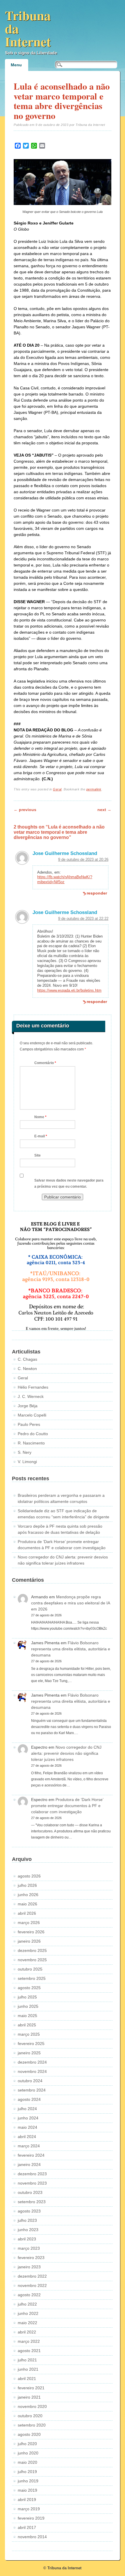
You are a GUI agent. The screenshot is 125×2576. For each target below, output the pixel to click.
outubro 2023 (30, 2192)
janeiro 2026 (29, 1941)
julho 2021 (27, 2360)
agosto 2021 (29, 2351)
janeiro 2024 (29, 2165)
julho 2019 (27, 2472)
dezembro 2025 (32, 1950)
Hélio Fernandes (33, 1387)
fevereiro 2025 (31, 2044)
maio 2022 (27, 2323)
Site (37, 1155)
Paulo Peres (29, 1424)
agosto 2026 (29, 1876)
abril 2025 (27, 2025)
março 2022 (29, 2341)
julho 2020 (27, 2444)
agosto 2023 (29, 2211)
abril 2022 (27, 2332)
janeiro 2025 (29, 2053)
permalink (94, 789)
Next (104, 810)
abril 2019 (27, 2500)
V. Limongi (27, 1462)
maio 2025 (27, 2016)
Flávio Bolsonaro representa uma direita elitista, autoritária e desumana (71, 1649)
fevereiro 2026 (31, 1932)
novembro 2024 (32, 2071)
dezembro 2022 (32, 2276)
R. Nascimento (31, 1443)
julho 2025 (27, 1997)
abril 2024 (27, 2137)
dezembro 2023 (32, 2174)
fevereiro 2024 (31, 2155)
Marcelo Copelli (32, 1415)
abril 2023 (27, 2239)
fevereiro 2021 (31, 2388)
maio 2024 (27, 2127)
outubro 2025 (30, 1969)
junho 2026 (28, 1895)
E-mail (41, 1136)
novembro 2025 (32, 1960)
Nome (40, 1117)
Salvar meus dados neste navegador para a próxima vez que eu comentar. (69, 1183)
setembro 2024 (32, 2090)
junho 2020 (28, 2453)
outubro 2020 (30, 2416)
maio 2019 (27, 2490)
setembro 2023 (32, 2202)
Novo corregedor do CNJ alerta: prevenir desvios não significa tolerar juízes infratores (66, 1753)
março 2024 (29, 2146)
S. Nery (25, 1452)
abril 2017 (27, 2527)
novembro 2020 (32, 2406)
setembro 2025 (32, 1978)
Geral (57, 789)
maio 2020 (27, 2462)
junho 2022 (28, 2313)
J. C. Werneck (31, 1396)
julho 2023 (27, 2220)
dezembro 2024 (32, 2062)
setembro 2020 (32, 2425)
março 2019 (29, 2509)
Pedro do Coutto (33, 1434)
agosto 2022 (29, 2295)
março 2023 (29, 2248)
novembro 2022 (32, 2285)
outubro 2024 (30, 2081)
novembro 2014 (32, 2537)
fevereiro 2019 (31, 2518)
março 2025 (29, 2034)
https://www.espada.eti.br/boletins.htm (69, 990)
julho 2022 (27, 2304)
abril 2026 (27, 1913)
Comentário (45, 1063)
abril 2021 (27, 2379)
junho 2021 (28, 2369)
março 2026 (29, 1923)
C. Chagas (27, 1359)
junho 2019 (28, 2481)
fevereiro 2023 (31, 2258)
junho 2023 (28, 2230)
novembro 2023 (32, 2183)
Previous (25, 810)
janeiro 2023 (29, 2267)
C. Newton (27, 1369)
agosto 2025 (29, 1988)
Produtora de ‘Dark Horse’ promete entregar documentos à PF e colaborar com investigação (67, 1806)
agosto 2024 (29, 2099)
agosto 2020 (29, 2434)
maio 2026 (27, 1904)
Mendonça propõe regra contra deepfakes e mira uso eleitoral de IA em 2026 (70, 1603)
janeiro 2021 (29, 2397)
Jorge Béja (28, 1406)
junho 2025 (28, 2006)
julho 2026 (27, 1885)
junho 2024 (28, 2118)
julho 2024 (27, 2109)
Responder (97, 893)
